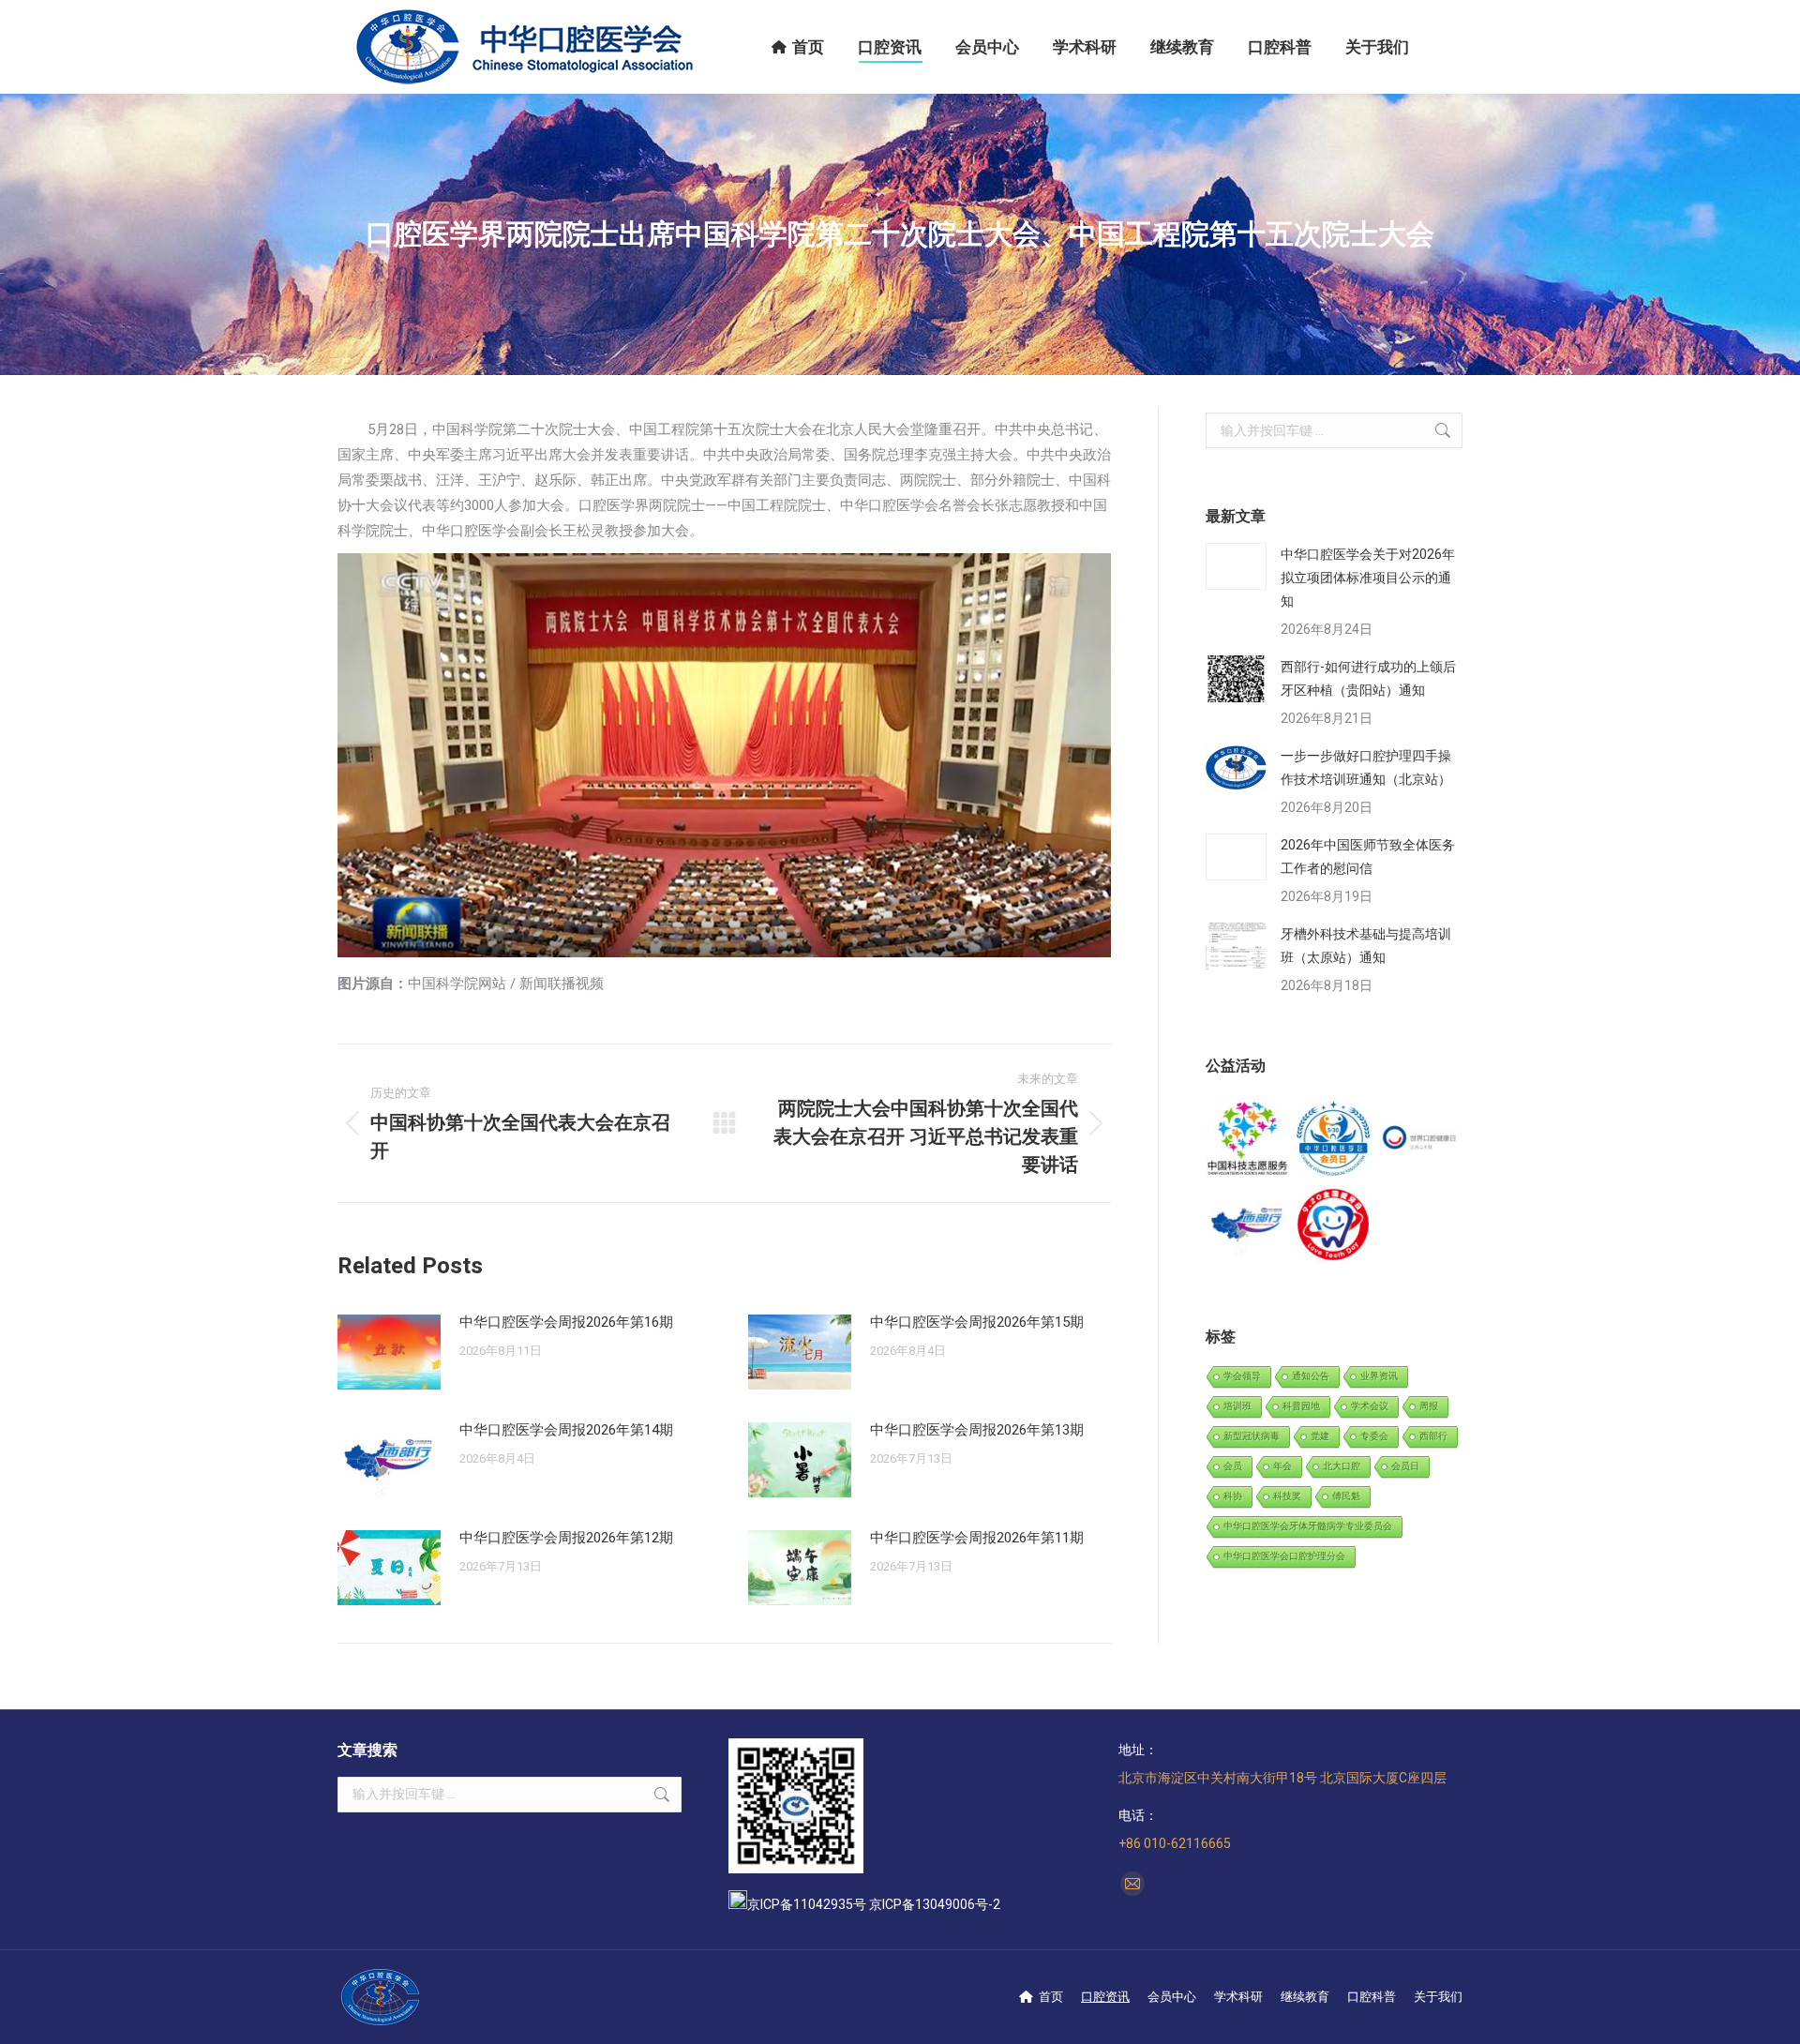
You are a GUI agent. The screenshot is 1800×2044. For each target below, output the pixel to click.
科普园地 (1301, 1406)
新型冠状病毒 (1252, 1436)
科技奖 (1287, 1496)
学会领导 (1242, 1376)
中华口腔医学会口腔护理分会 (1284, 1556)
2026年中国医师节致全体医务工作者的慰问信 (1368, 857)
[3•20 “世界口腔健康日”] (1420, 1140)
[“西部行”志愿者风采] (1248, 1140)
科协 (1233, 1496)
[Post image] (389, 1352)
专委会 (1374, 1436)
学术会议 (1370, 1406)
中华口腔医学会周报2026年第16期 (566, 1322)
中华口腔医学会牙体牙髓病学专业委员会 (1308, 1526)
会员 (1233, 1466)
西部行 (1433, 1436)
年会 (1282, 1466)
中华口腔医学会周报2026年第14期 (566, 1430)
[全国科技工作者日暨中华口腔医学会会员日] (1334, 1140)
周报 (1429, 1406)
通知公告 (1311, 1376)
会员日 (1405, 1466)
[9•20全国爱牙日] (1334, 1225)
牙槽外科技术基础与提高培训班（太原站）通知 (1366, 946)
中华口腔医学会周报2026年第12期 (566, 1538)
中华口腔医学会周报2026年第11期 (977, 1538)
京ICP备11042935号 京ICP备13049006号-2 (874, 1904)
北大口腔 (1342, 1466)
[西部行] (1248, 1225)
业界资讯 (1379, 1376)
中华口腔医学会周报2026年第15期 (977, 1322)
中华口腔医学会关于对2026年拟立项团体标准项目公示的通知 (1368, 578)
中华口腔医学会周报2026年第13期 (977, 1430)
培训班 (1237, 1406)
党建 (1320, 1436)
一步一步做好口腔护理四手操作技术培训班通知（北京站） (1366, 767)
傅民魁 (1346, 1496)
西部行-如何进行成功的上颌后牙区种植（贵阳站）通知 (1368, 678)
